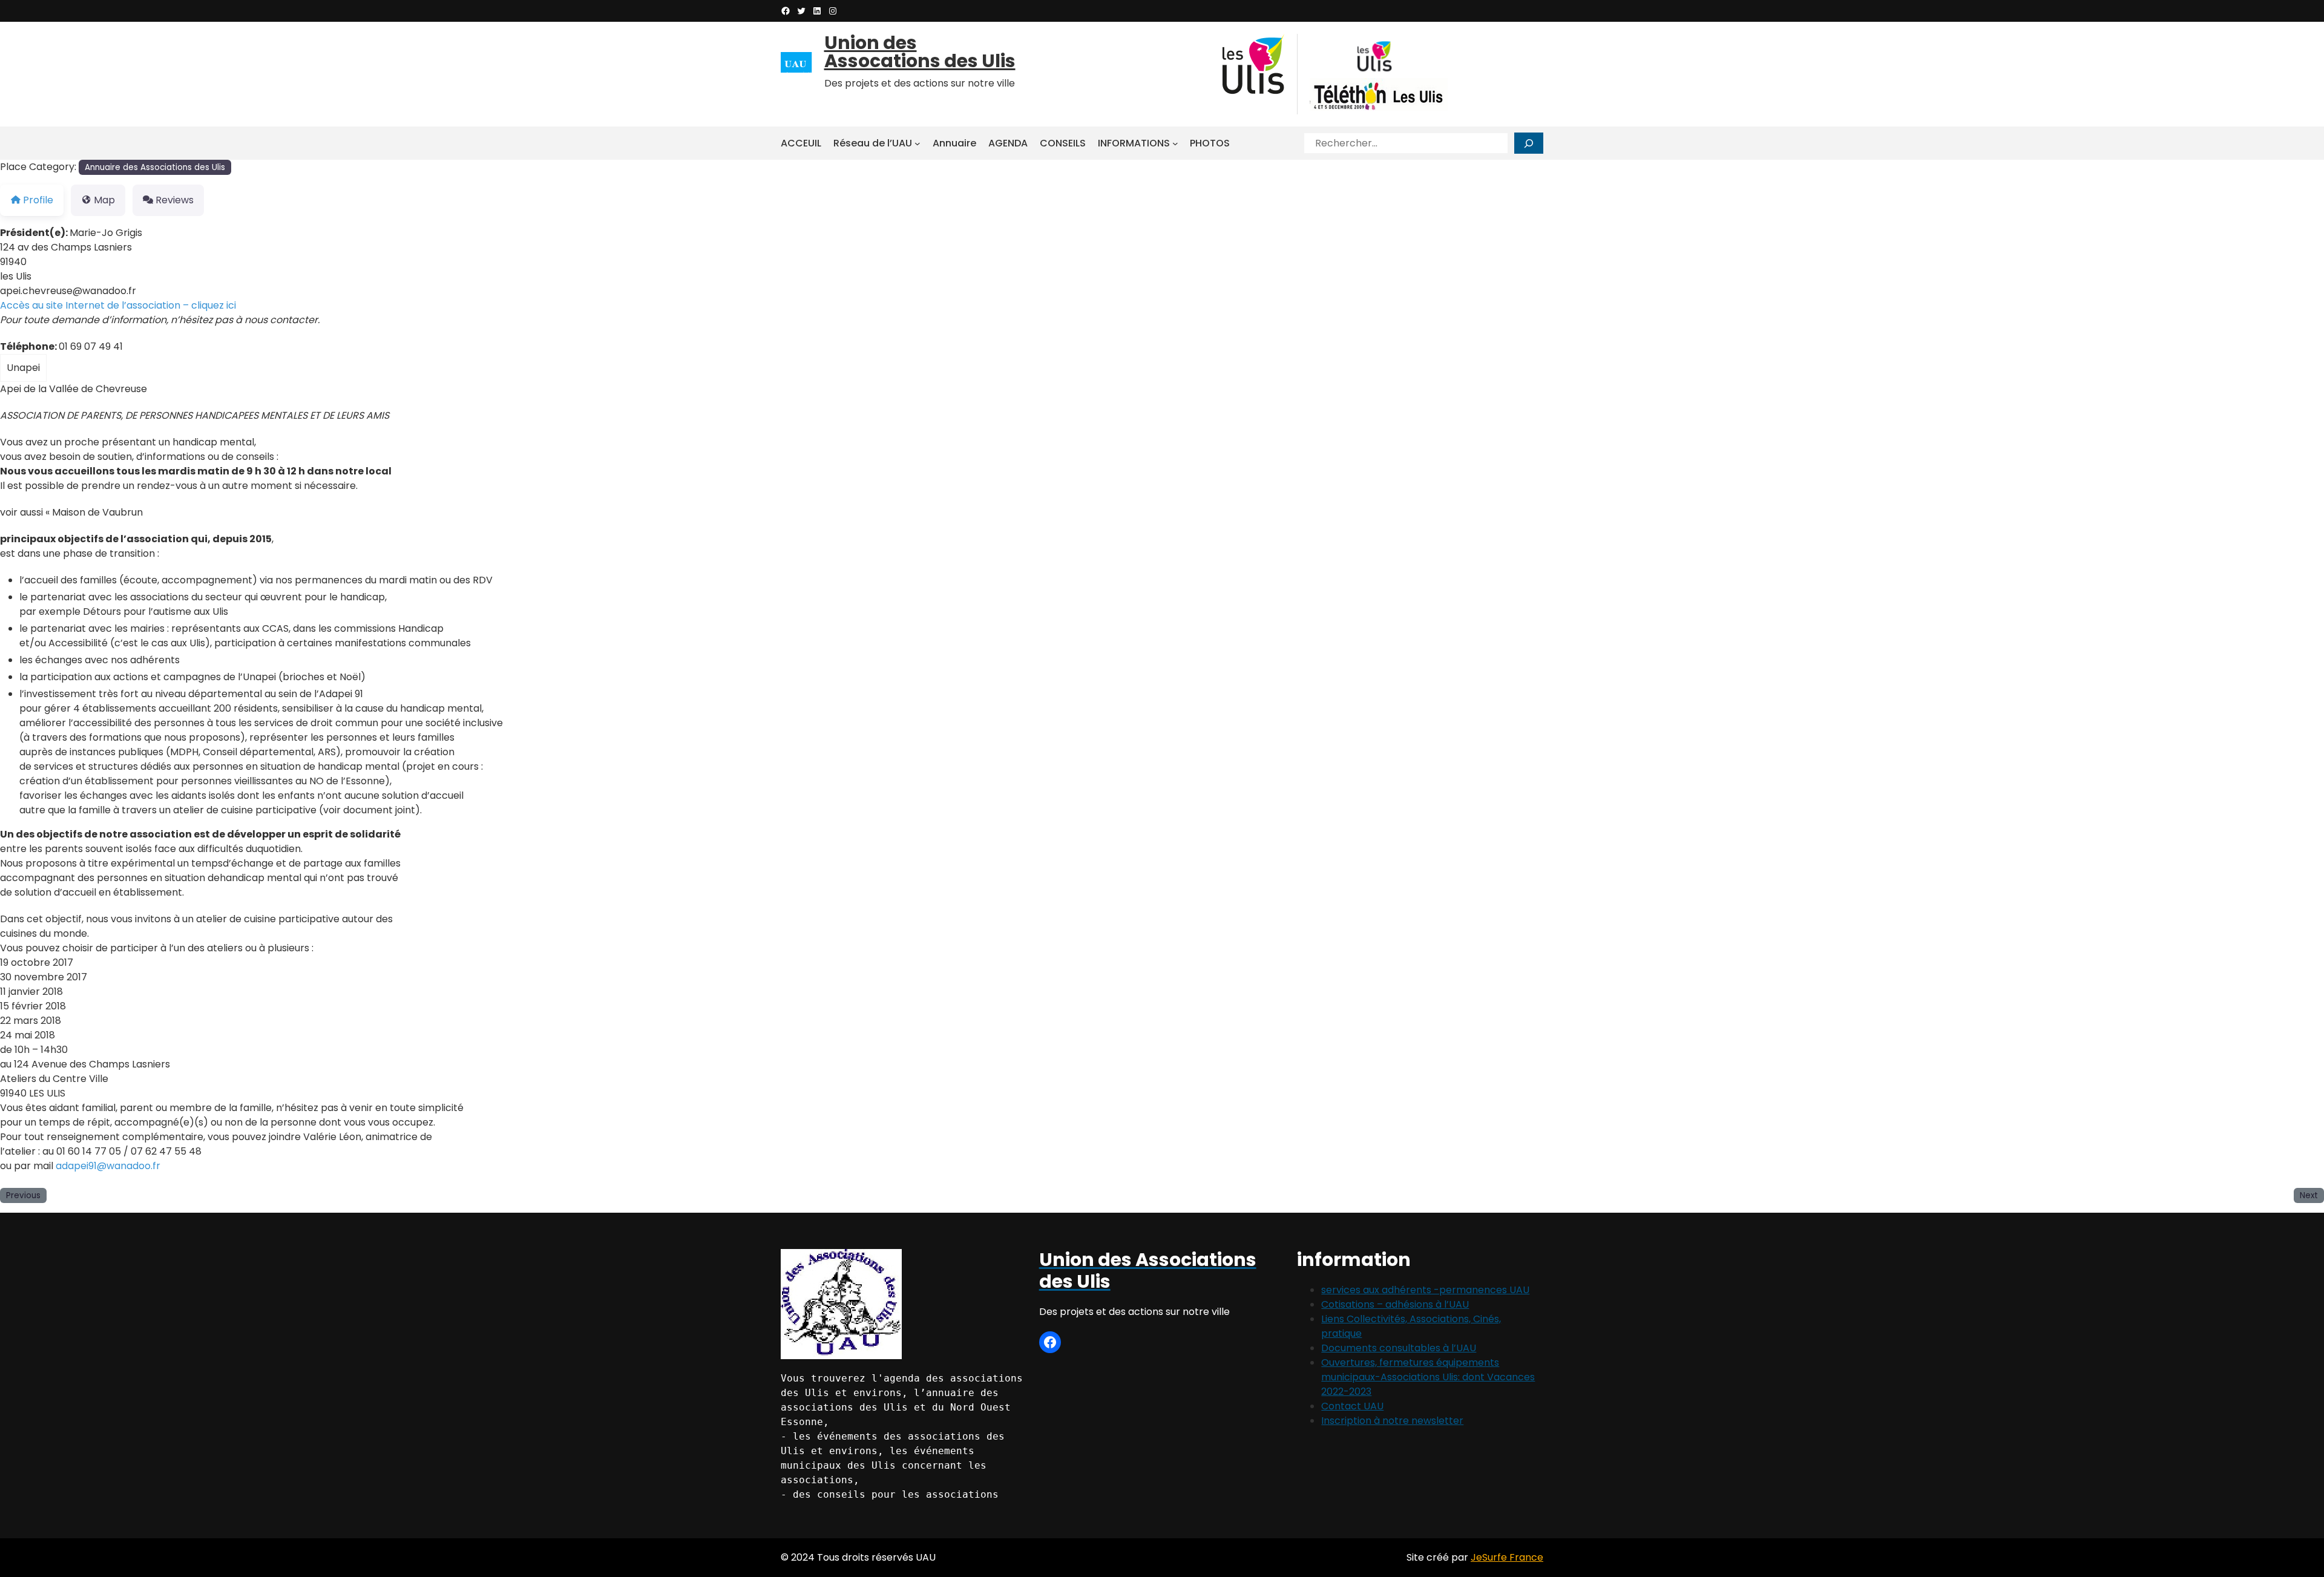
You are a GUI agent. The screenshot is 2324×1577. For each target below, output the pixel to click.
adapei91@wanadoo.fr (108, 1166)
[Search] (1529, 143)
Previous (23, 1195)
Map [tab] (104, 200)
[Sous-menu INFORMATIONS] (1175, 143)
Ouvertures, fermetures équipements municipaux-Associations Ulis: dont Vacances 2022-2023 (1428, 1377)
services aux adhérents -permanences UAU (1425, 1290)
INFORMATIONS (1134, 143)
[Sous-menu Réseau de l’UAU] (917, 143)
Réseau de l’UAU (873, 143)
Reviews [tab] (175, 200)
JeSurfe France (1507, 1557)
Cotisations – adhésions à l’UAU (1395, 1304)
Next (2309, 1195)
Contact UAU (1352, 1406)
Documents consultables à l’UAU (1399, 1348)
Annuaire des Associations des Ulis (155, 167)
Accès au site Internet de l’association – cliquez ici (118, 305)
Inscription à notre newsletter (1392, 1421)
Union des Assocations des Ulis (920, 52)
